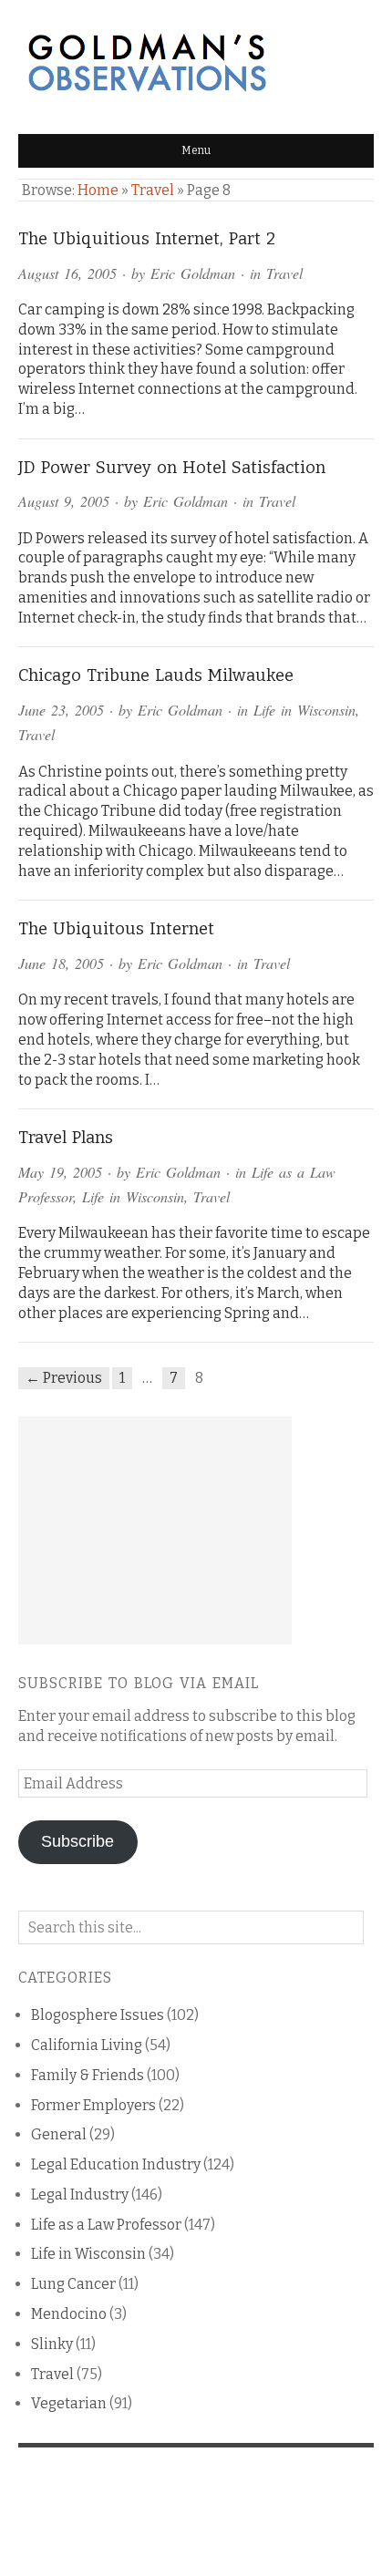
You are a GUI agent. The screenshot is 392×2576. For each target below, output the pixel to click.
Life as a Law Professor (106, 2225)
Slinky (52, 2344)
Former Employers (93, 2105)
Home (98, 190)
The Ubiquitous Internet (116, 929)
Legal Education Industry (116, 2164)
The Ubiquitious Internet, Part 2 (147, 239)
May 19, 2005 (60, 1172)
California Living (87, 2045)
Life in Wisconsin (304, 710)
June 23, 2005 (61, 710)
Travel (153, 190)
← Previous (64, 1378)
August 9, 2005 (64, 501)
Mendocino (69, 2314)
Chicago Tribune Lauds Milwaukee (156, 675)
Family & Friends (88, 2075)
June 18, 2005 (61, 963)
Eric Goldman (193, 273)
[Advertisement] (155, 1530)
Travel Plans (66, 1138)
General (59, 2134)
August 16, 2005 (67, 273)
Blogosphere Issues (98, 2015)
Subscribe (77, 1841)
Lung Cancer (73, 2284)
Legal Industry (80, 2195)
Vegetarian (69, 2403)
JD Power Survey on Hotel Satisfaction (172, 468)
